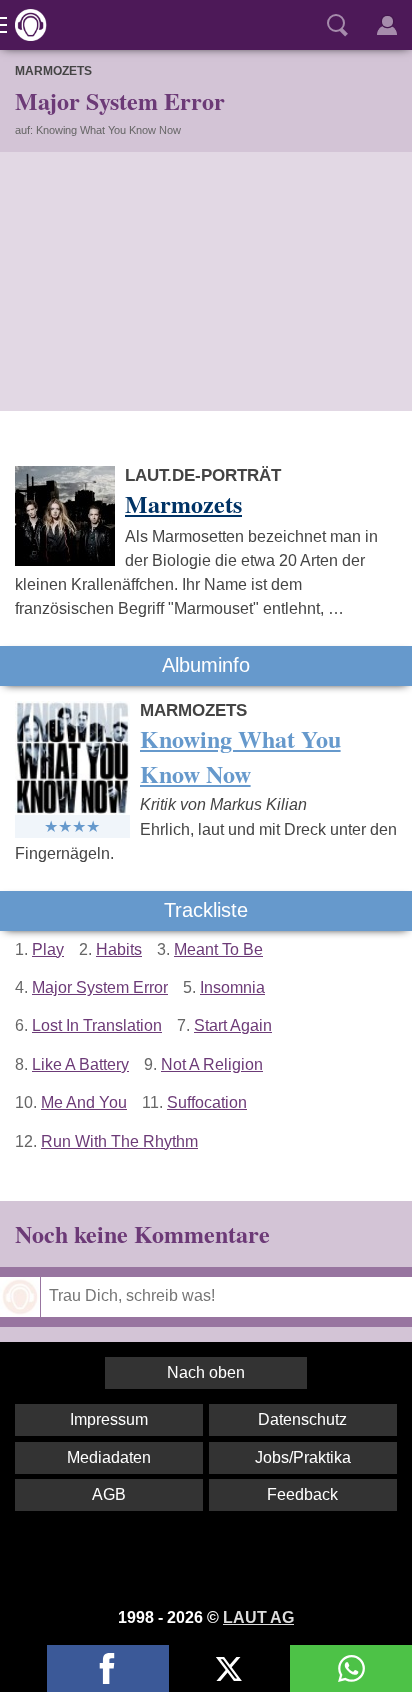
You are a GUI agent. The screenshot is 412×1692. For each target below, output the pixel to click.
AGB (109, 1494)
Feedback (302, 1494)
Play (48, 949)
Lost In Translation (97, 1025)
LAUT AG (258, 1617)
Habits (119, 949)
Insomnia (232, 987)
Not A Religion (212, 1064)
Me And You (84, 1102)
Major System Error (100, 987)
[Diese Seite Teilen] (108, 1668)
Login (387, 25)
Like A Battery (80, 1064)
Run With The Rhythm (119, 1141)
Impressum (109, 1419)
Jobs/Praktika (303, 1457)
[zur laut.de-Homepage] (25, 25)
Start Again (233, 1025)
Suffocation (207, 1102)
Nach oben (206, 1372)
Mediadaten (109, 1457)
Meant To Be (218, 949)
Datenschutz (302, 1419)
